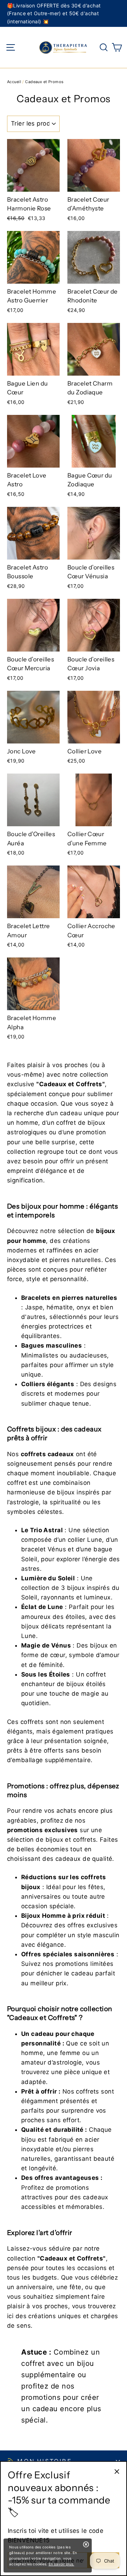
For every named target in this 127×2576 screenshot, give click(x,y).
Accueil (14, 82)
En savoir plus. (62, 2564)
